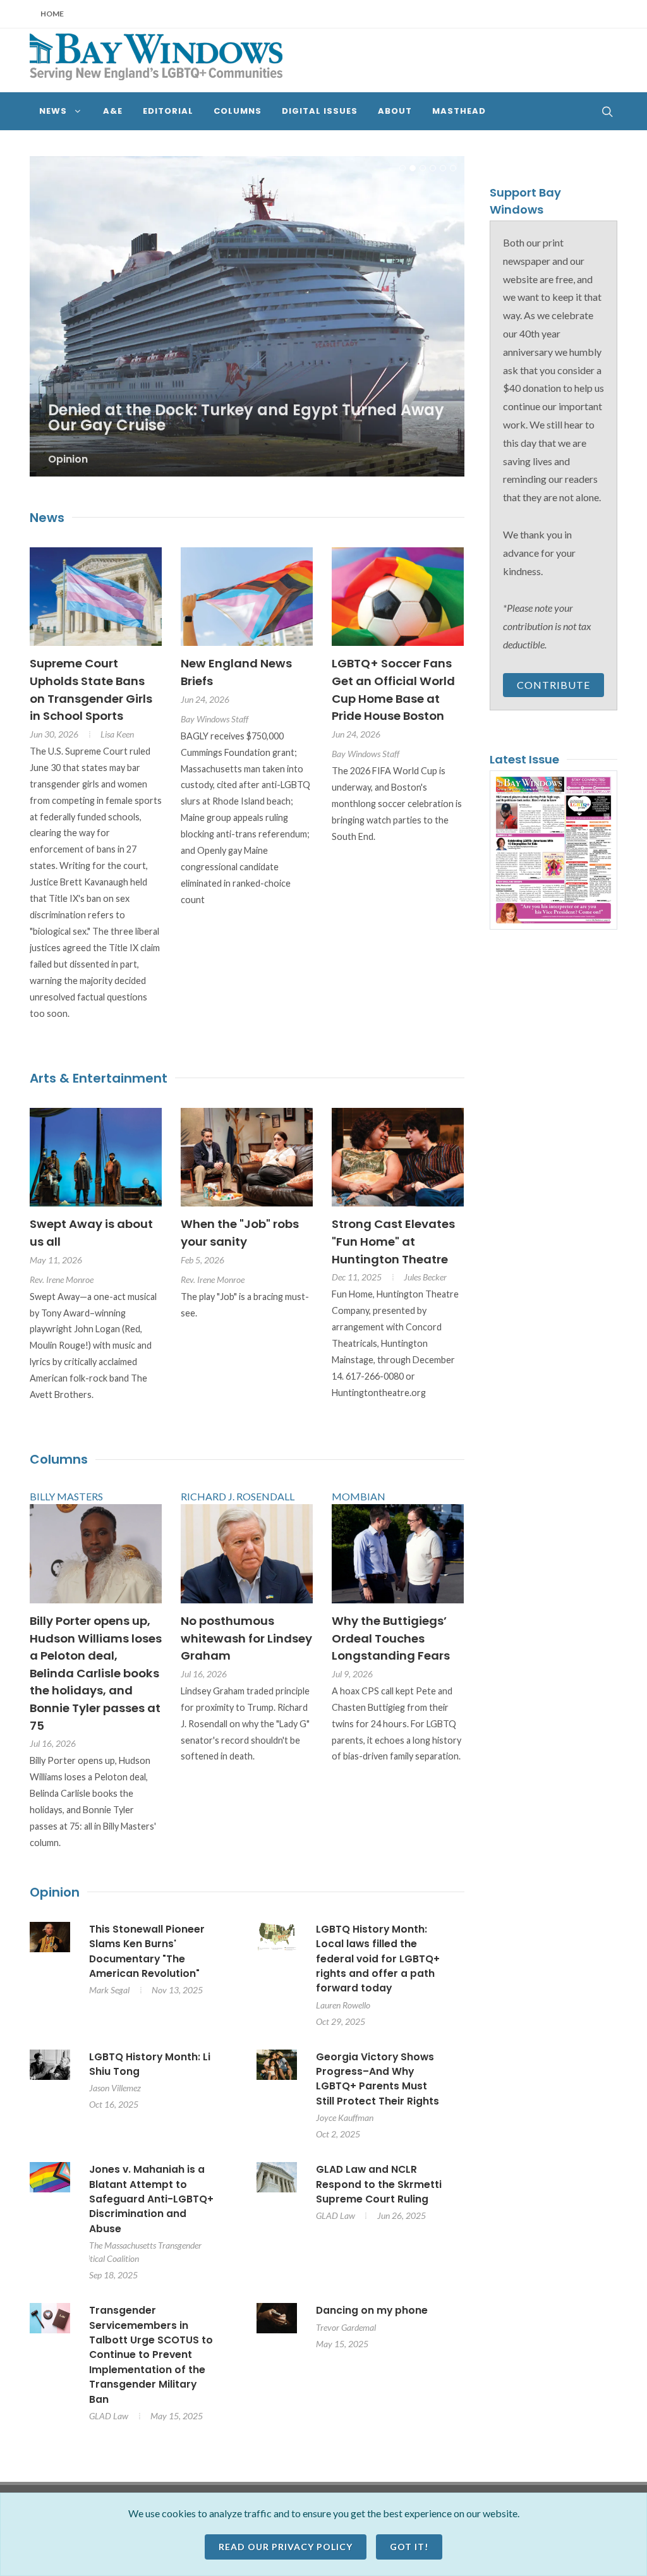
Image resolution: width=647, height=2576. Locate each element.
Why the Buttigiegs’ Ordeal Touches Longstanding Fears (391, 1644)
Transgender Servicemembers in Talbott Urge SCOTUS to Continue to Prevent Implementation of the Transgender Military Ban (151, 2360)
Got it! (409, 2547)
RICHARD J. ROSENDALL (238, 1502)
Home (52, 14)
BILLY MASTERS (66, 1502)
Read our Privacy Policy (286, 2547)
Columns (59, 1465)
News (47, 523)
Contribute (553, 685)
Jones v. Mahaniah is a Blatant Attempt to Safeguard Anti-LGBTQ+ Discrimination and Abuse (151, 2205)
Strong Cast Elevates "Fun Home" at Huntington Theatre (393, 1247)
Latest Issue (524, 759)
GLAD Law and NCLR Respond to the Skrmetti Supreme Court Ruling (379, 2190)
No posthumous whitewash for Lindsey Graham (246, 1644)
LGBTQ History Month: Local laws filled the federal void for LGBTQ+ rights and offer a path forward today (378, 1965)
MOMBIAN (359, 1502)
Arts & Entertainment (99, 1083)
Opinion (55, 1898)
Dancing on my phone (372, 2316)
